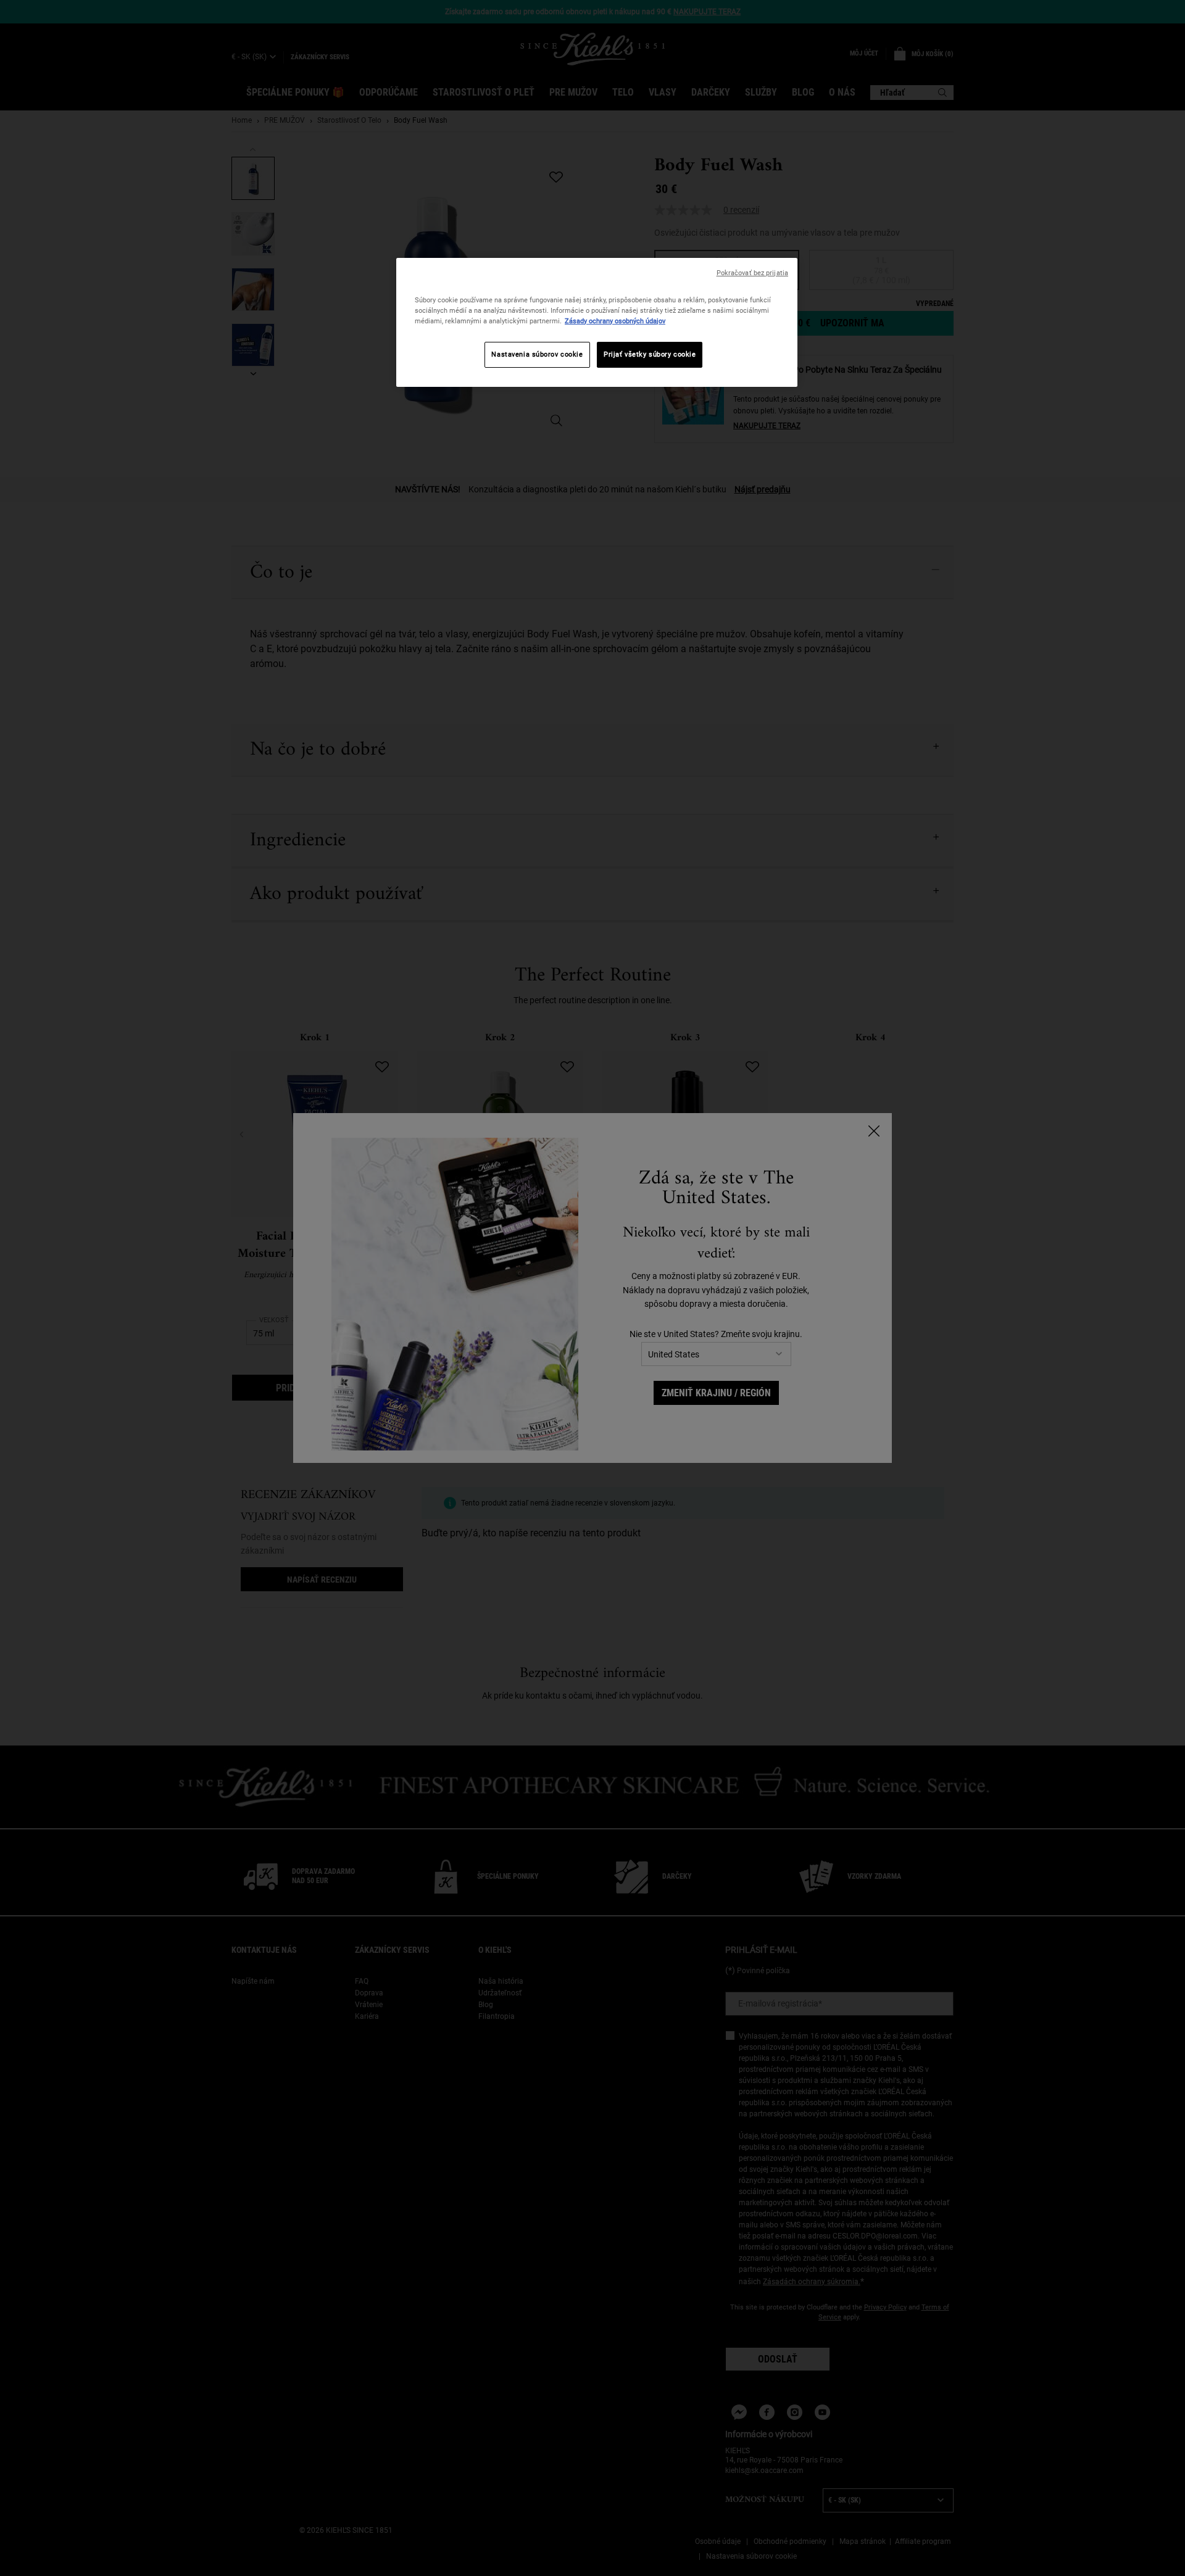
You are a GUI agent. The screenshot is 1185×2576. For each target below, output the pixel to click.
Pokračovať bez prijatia (752, 273)
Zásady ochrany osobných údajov (615, 321)
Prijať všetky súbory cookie (650, 354)
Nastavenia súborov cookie (537, 354)
